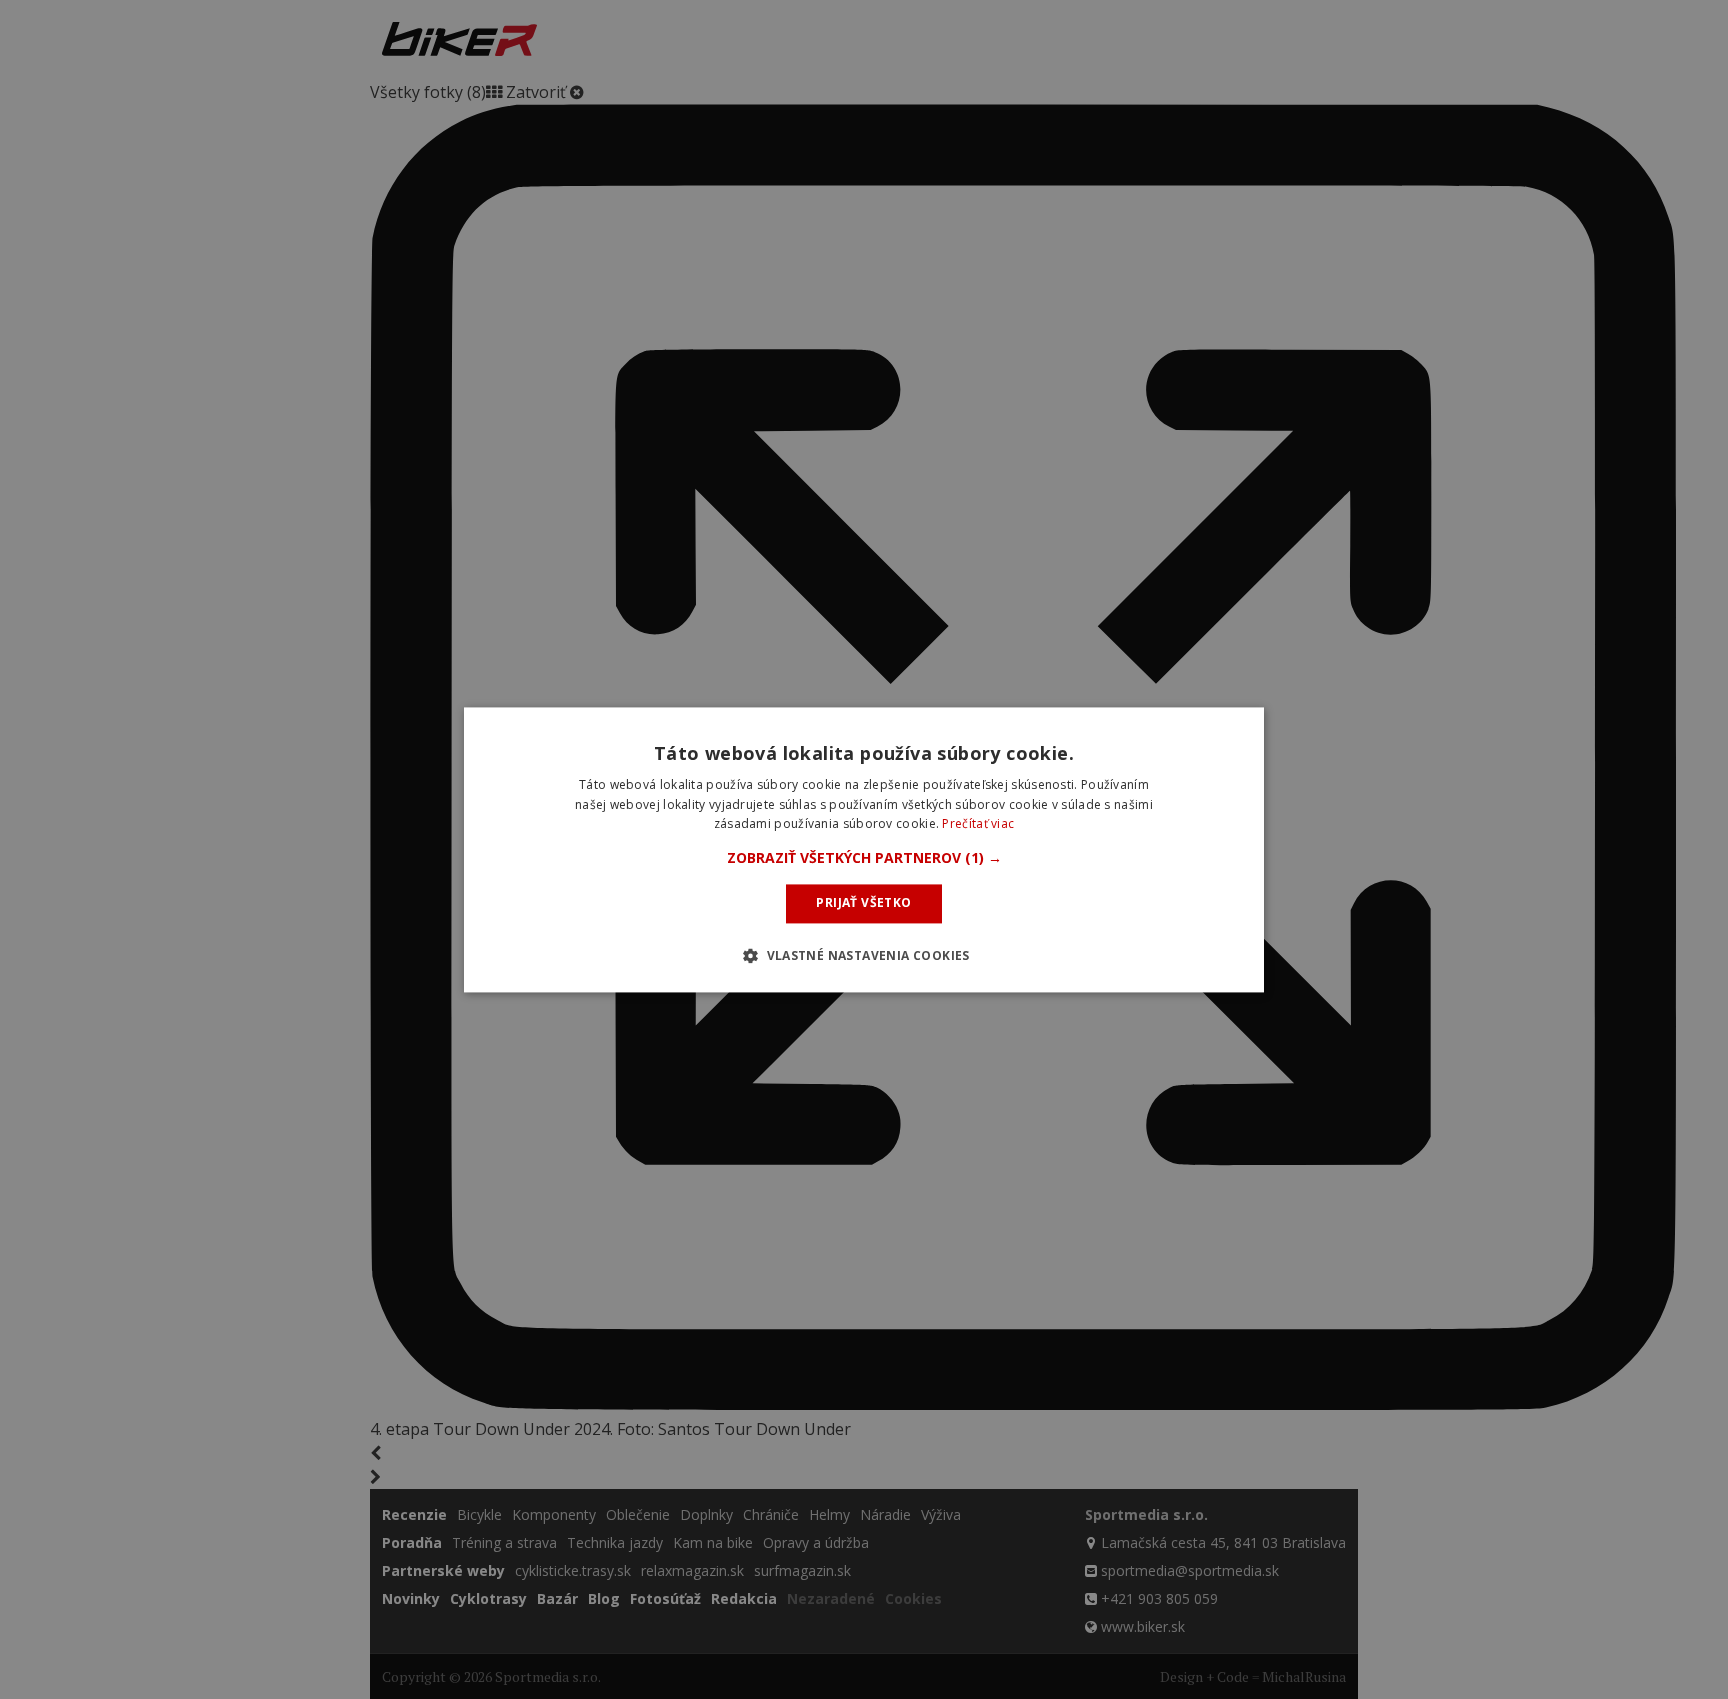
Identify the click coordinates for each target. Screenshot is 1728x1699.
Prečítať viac (978, 824)
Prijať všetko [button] (863, 903)
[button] (864, 859)
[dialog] (864, 849)
